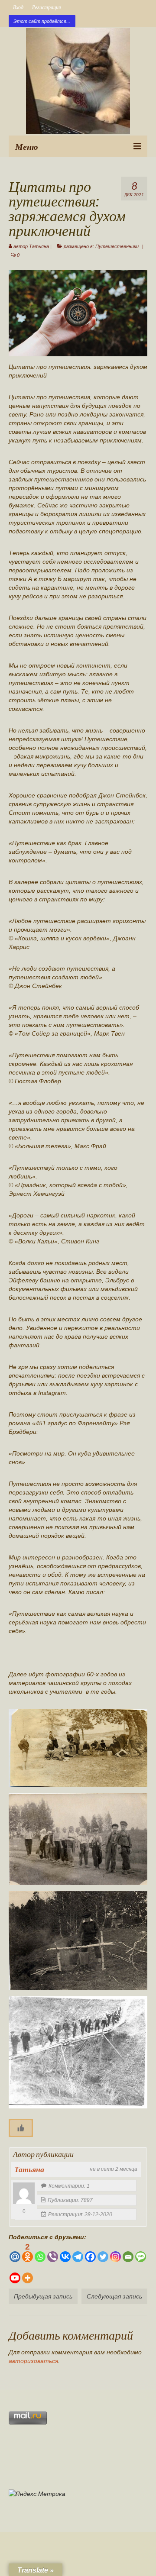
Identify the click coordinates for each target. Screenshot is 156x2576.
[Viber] (53, 2252)
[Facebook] (90, 2252)
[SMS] (141, 2252)
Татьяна (39, 246)
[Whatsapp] (40, 2252)
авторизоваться (33, 2361)
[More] (28, 2274)
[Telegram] (78, 2252)
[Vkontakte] (65, 2252)
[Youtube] (15, 2274)
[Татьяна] (24, 2193)
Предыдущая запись (43, 2296)
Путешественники (117, 246)
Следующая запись (114, 2296)
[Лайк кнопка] (21, 2128)
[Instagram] (115, 2252)
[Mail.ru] (15, 2252)
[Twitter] (103, 2252)
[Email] (128, 2252)
